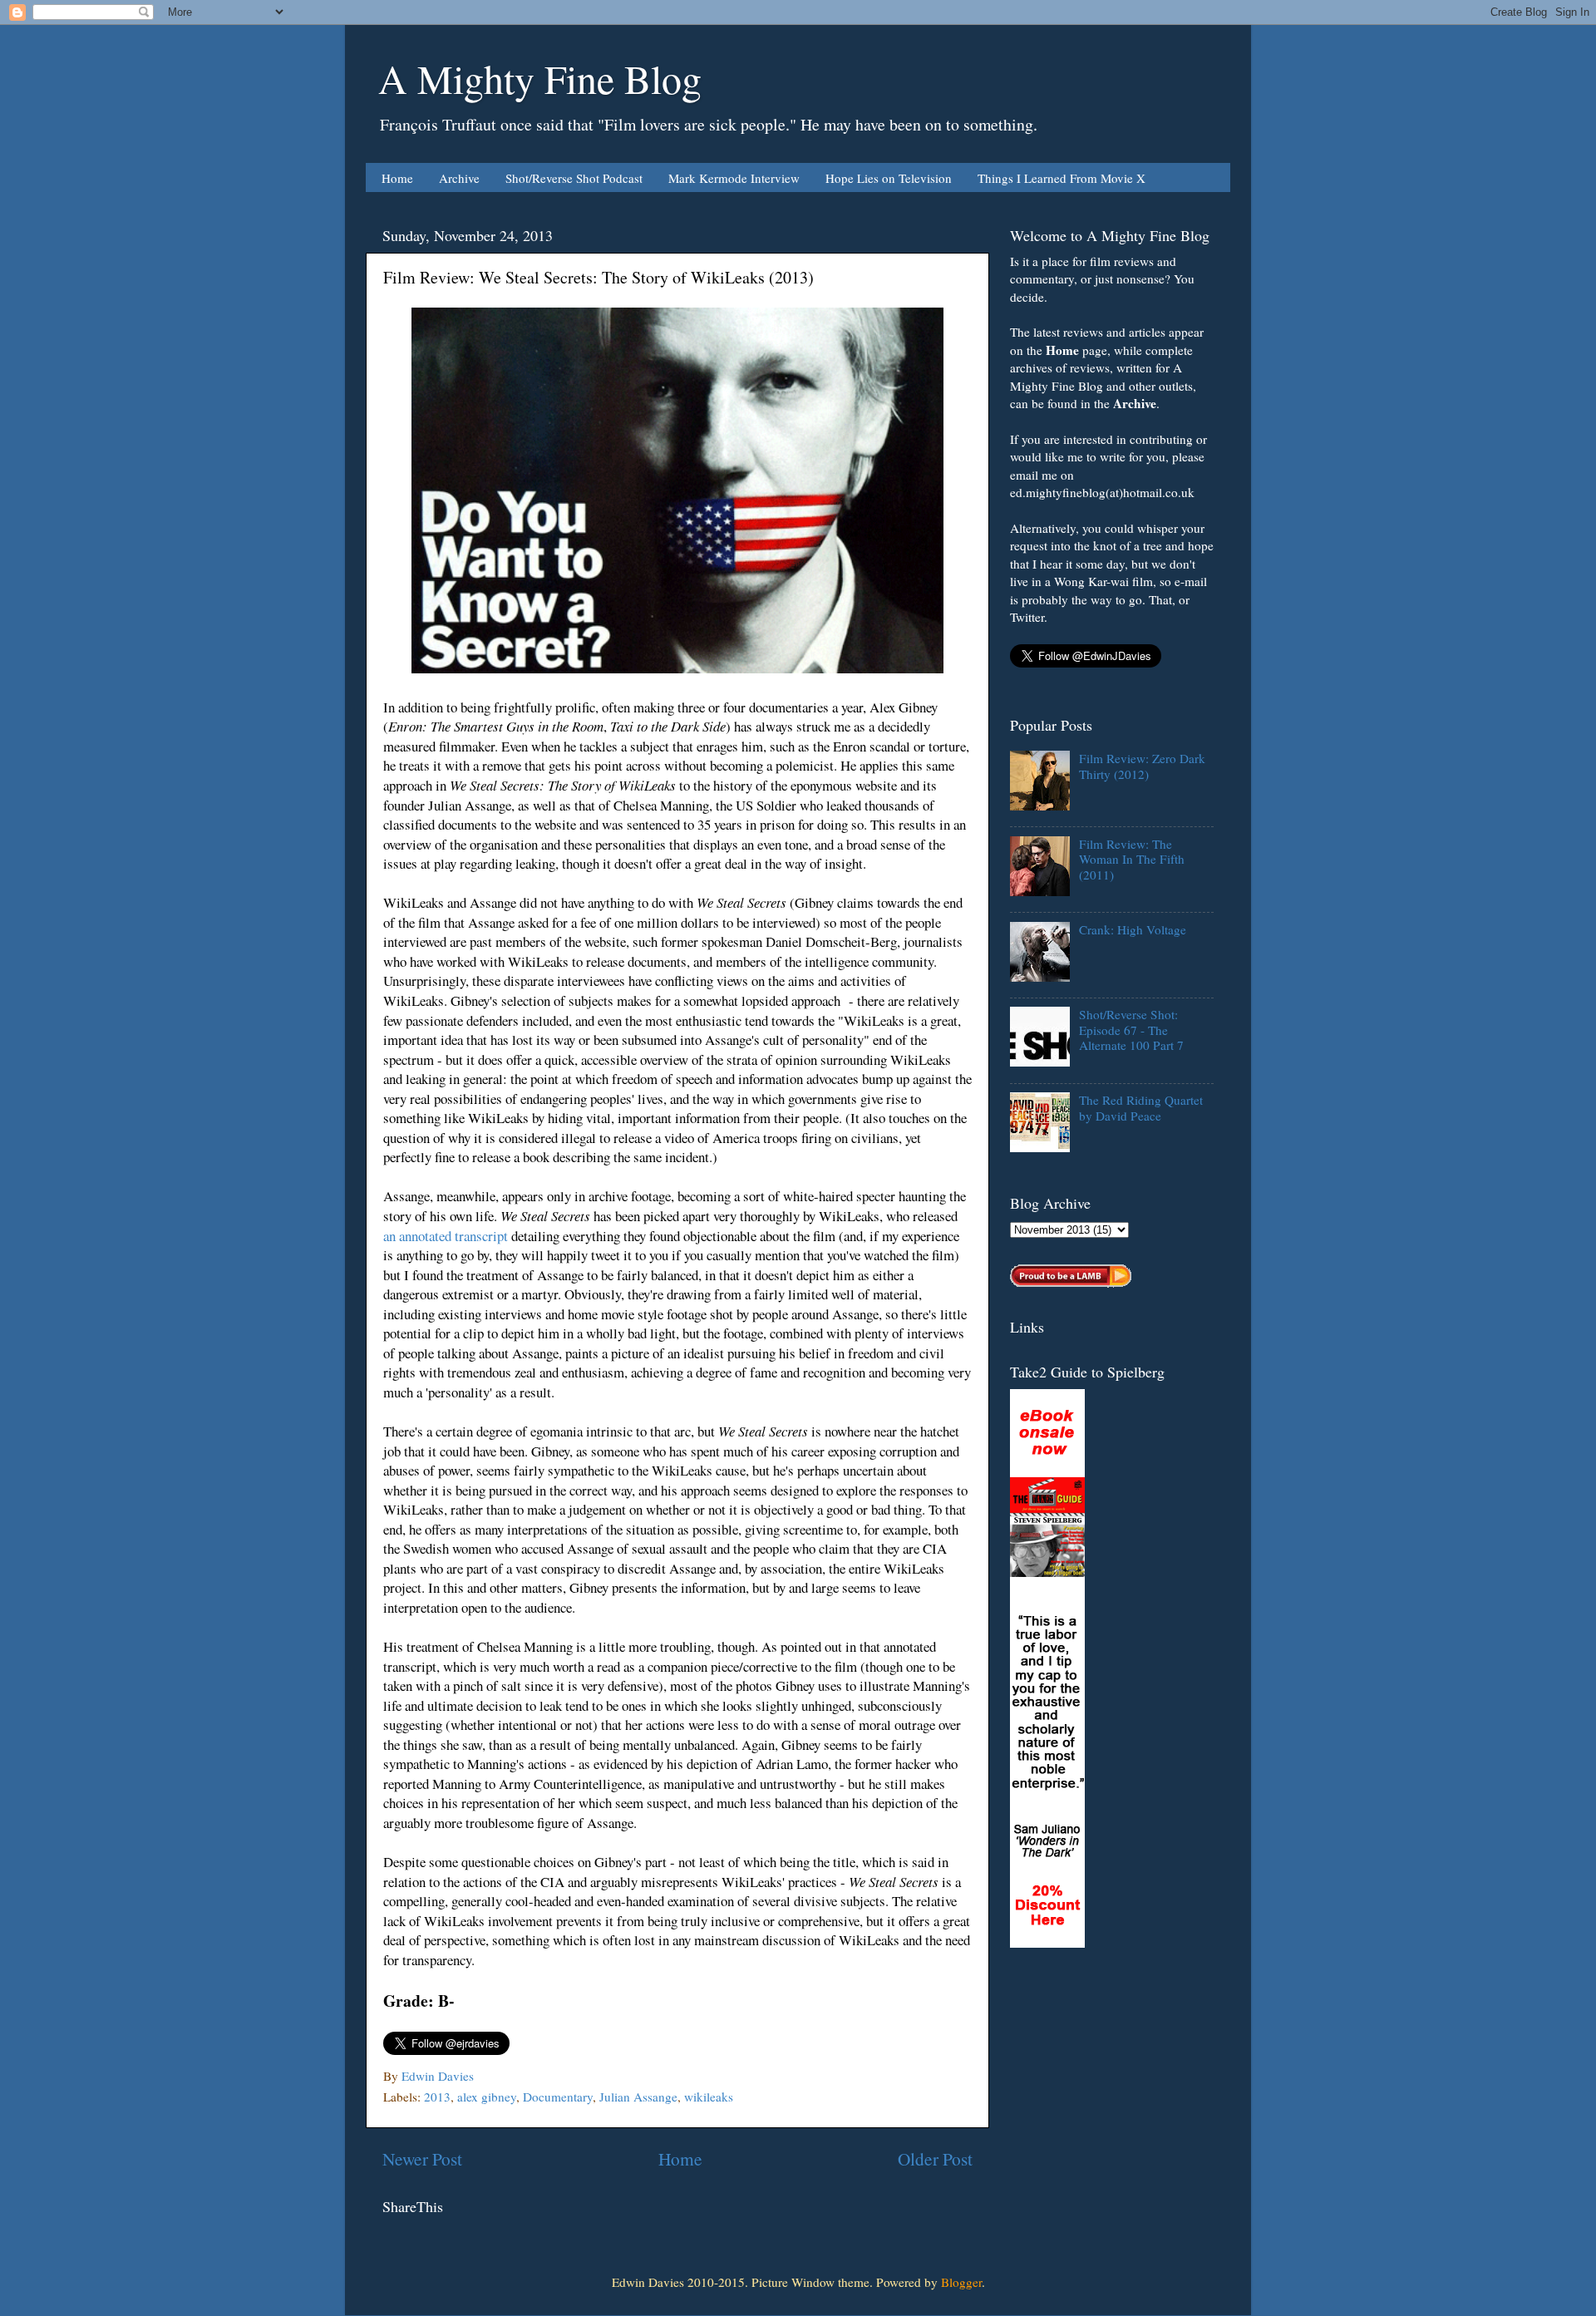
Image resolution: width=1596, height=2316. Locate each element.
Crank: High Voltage (1133, 929)
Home (397, 178)
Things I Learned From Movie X (1062, 178)
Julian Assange (638, 2097)
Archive (459, 178)
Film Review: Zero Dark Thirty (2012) (1142, 766)
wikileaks (709, 2097)
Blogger (961, 2282)
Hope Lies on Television (889, 178)
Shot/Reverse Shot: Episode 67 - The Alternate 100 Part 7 (1131, 1030)
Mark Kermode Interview (734, 178)
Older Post (935, 2158)
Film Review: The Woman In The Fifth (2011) (1132, 859)
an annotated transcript (446, 1236)
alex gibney (487, 2097)
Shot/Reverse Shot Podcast (574, 178)
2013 (437, 2097)
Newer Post (422, 2158)
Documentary (558, 2097)
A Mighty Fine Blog (540, 78)
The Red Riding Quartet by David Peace (1141, 1107)
